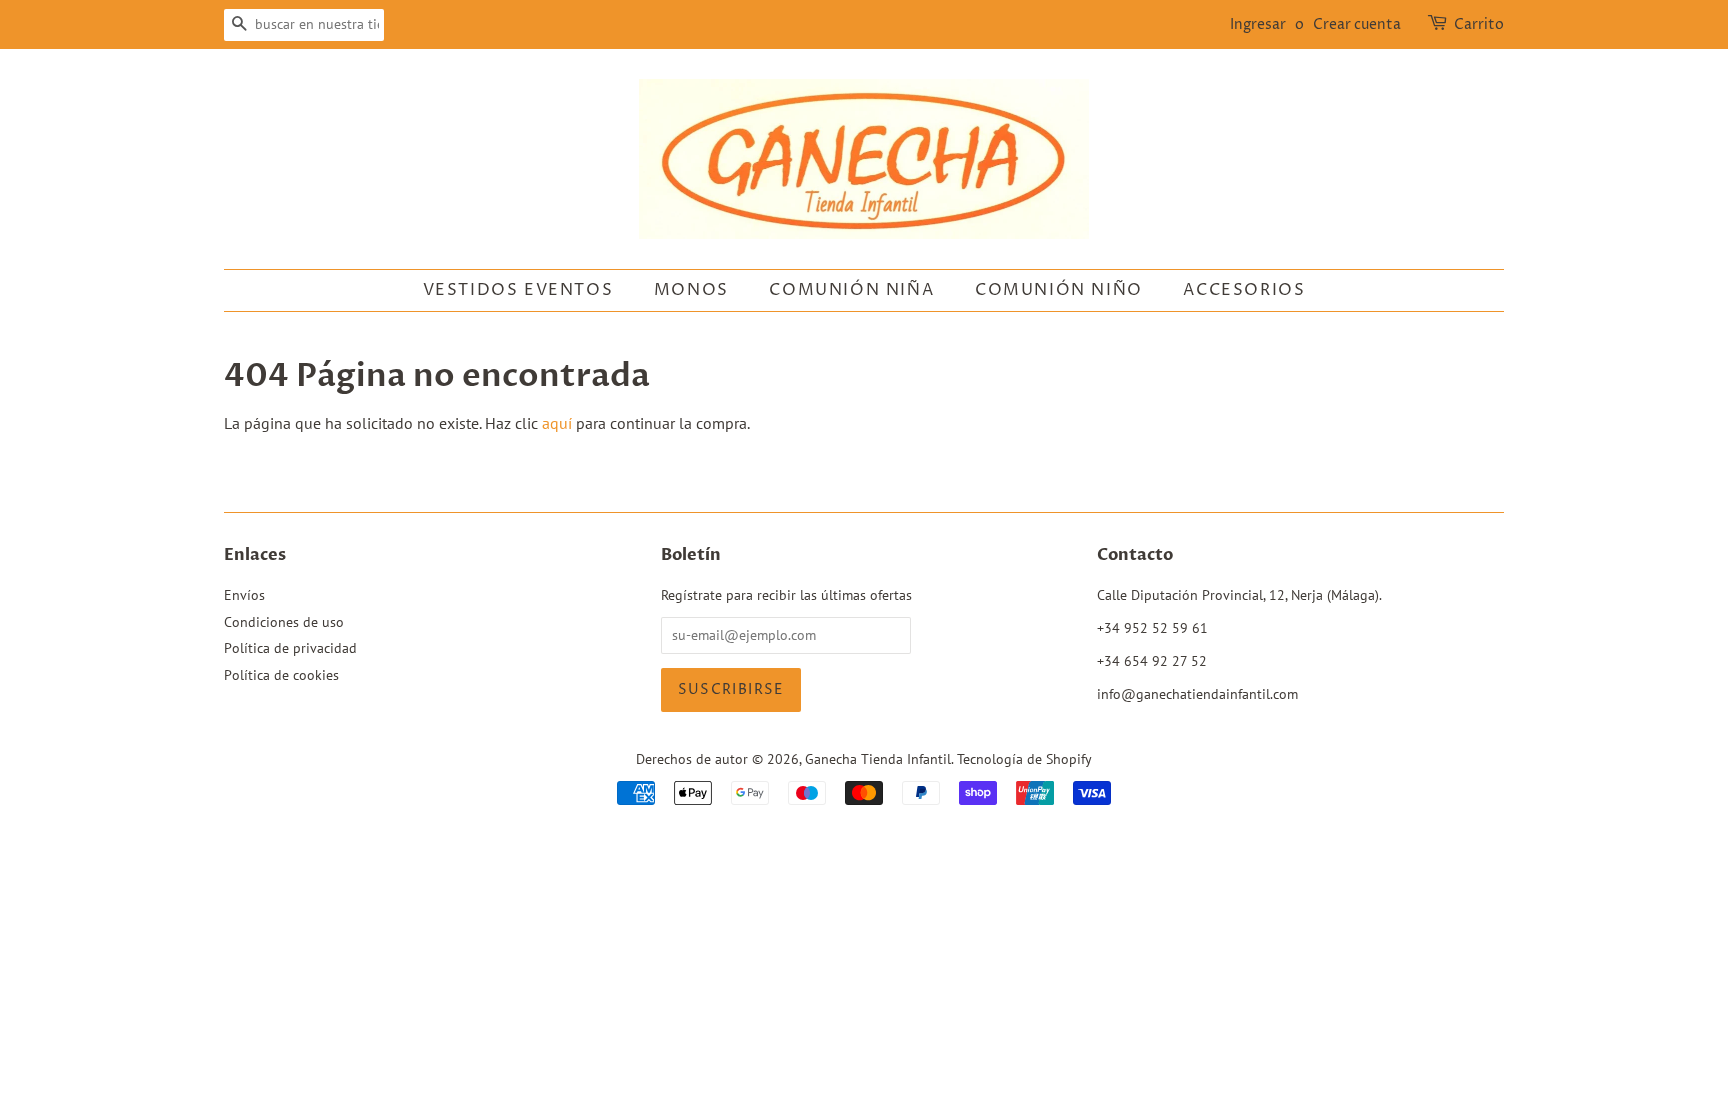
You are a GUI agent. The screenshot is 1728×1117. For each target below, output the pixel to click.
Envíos (244, 595)
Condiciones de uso (284, 622)
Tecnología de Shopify (1024, 759)
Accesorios (1244, 290)
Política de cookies (281, 675)
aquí (557, 423)
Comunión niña (851, 290)
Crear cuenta (1357, 24)
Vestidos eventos (518, 290)
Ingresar (1258, 24)
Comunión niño (1059, 290)
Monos (691, 290)
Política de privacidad (290, 648)
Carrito (1479, 24)
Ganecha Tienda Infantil (878, 759)
